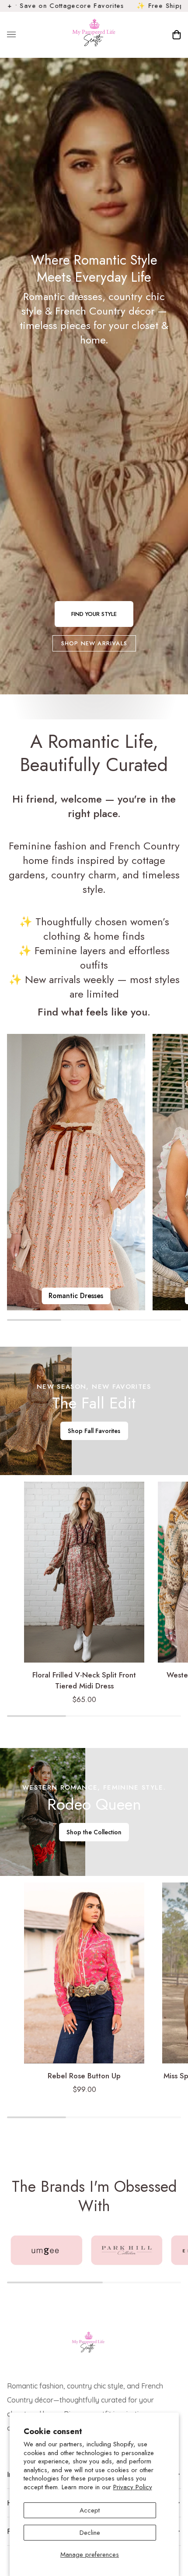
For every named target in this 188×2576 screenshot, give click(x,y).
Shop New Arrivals (94, 643)
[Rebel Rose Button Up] (84, 1973)
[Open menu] (20, 35)
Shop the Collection (94, 1832)
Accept (90, 2510)
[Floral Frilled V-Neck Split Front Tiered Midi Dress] (84, 1572)
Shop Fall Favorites (94, 1431)
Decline (90, 2533)
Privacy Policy (133, 2487)
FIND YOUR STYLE (94, 614)
